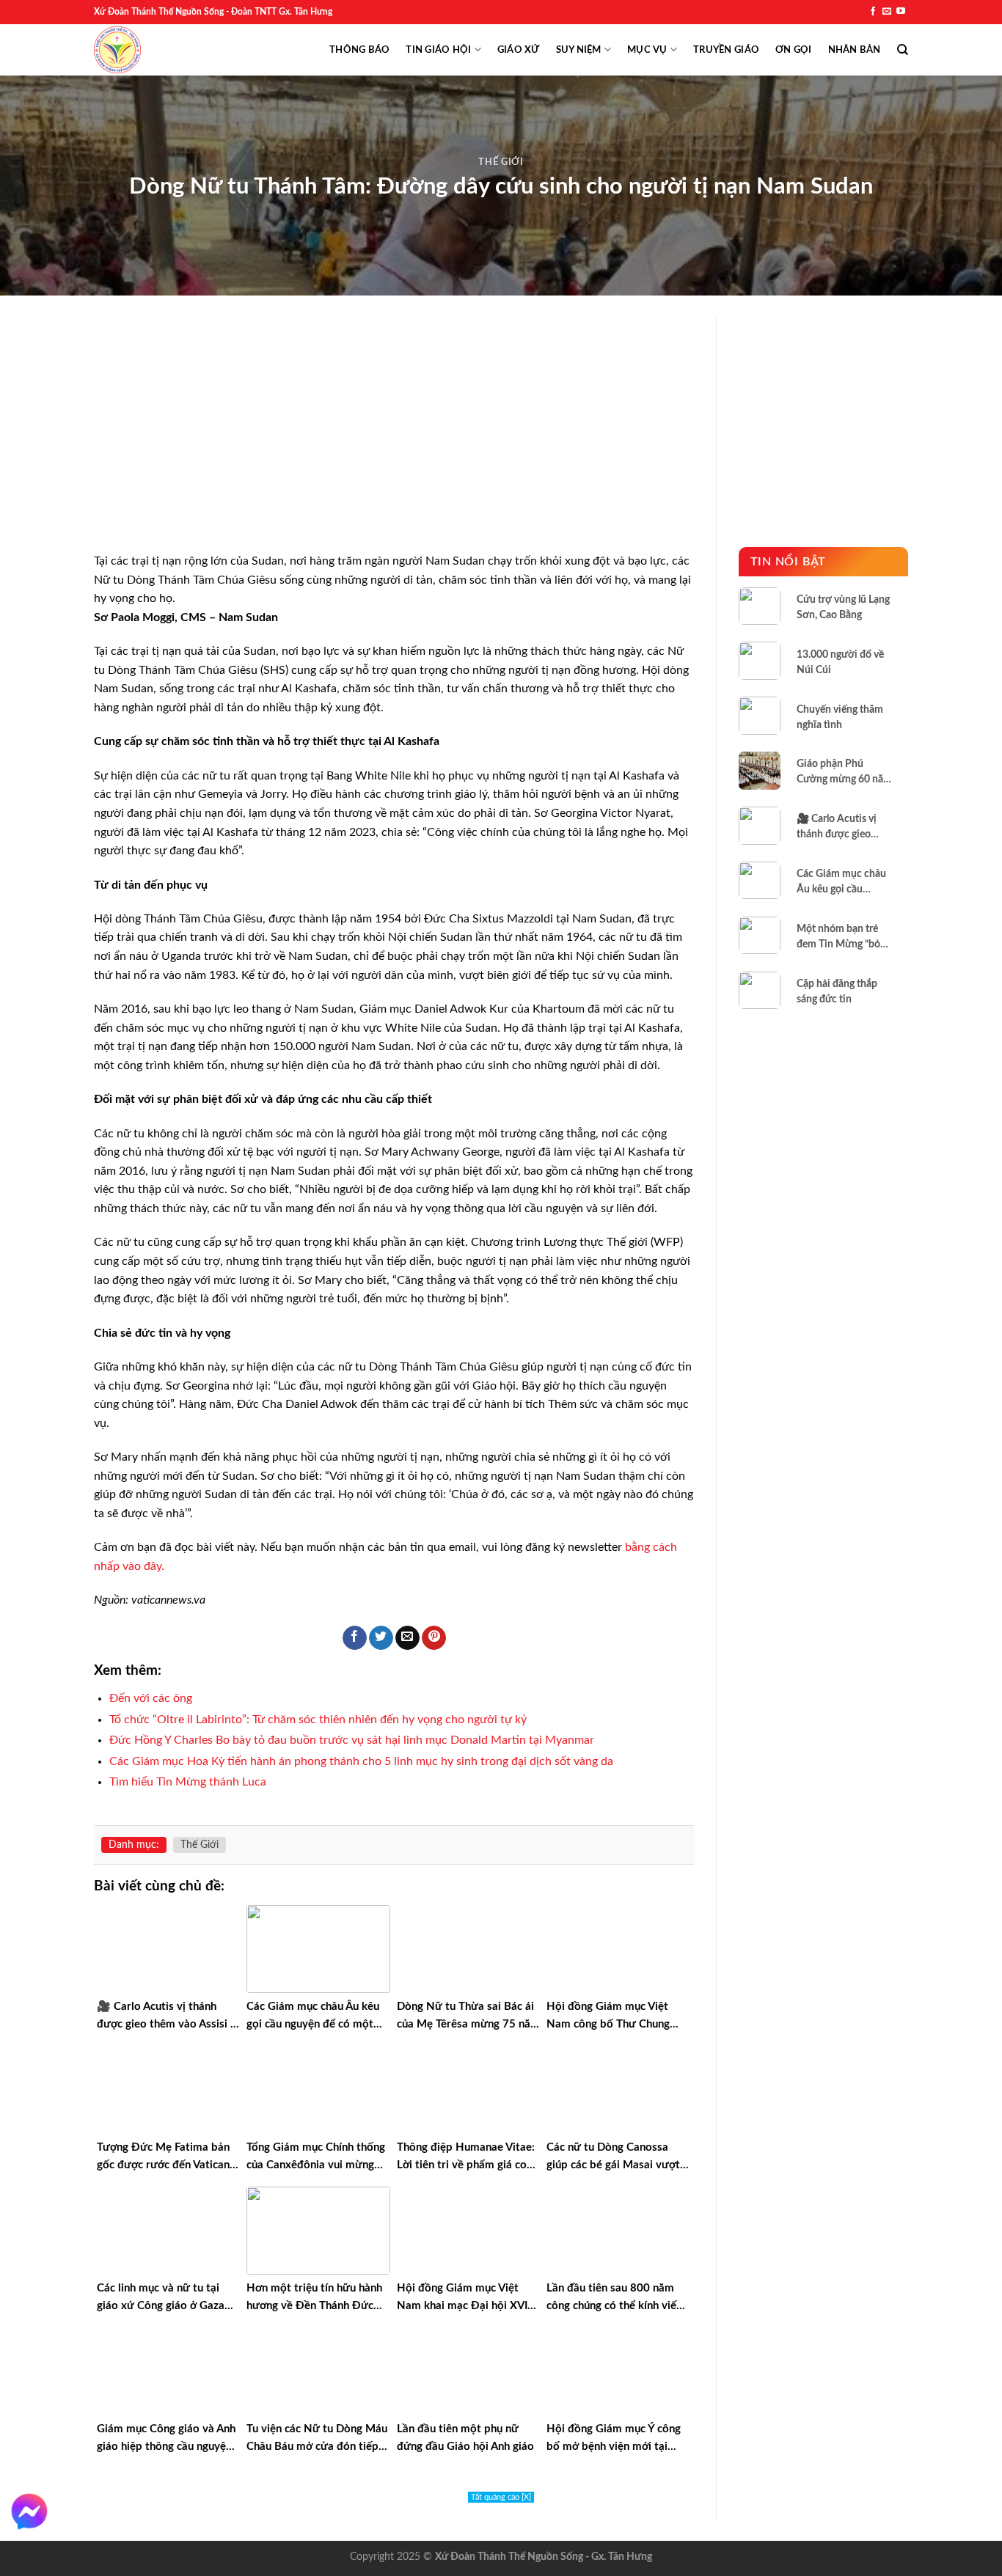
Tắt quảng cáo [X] (501, 2497)
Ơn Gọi (794, 50)
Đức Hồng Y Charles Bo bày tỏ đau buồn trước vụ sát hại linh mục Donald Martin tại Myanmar (352, 1740)
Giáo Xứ (519, 50)
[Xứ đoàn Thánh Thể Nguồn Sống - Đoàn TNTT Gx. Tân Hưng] (117, 50)
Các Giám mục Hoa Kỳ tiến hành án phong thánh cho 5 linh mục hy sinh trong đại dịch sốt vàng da (361, 1761)
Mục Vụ (647, 50)
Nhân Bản (855, 50)
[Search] (903, 50)
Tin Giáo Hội (438, 50)
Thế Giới (501, 162)
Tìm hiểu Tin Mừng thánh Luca (188, 1782)
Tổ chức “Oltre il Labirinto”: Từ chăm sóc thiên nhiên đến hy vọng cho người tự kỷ (318, 1720)
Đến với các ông (151, 1698)
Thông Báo (359, 50)
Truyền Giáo (726, 50)
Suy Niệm (579, 50)
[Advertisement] (394, 444)
